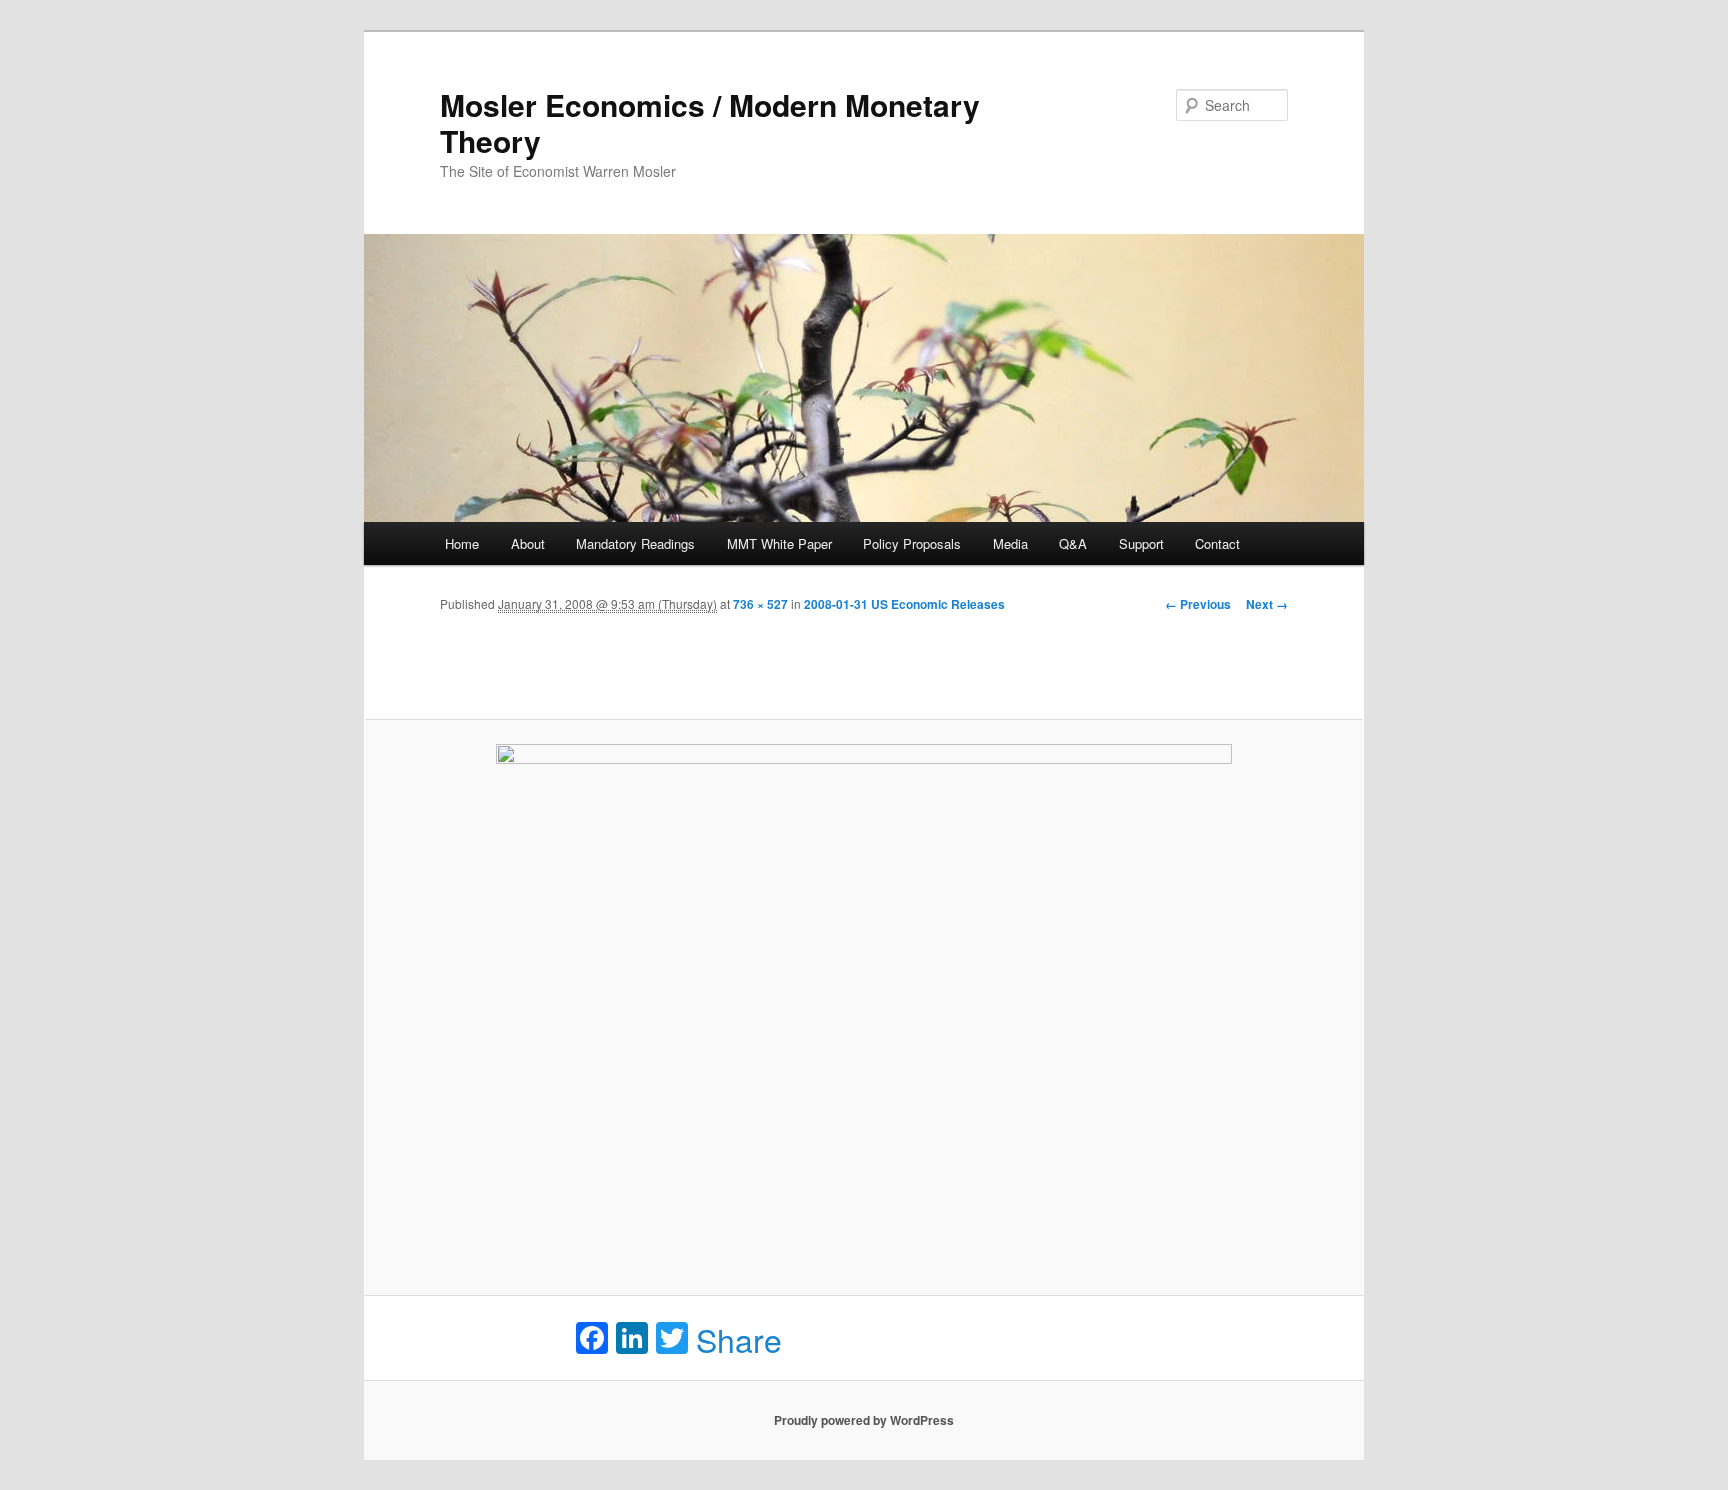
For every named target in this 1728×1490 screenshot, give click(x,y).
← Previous (1198, 604)
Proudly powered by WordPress (864, 1420)
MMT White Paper (779, 543)
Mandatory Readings (635, 543)
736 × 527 (760, 604)
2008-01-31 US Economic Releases (904, 604)
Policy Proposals (912, 543)
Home (462, 543)
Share (739, 1339)
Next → (1267, 604)
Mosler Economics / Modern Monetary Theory (710, 122)
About (528, 543)
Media (1010, 543)
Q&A (1073, 543)
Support (1141, 543)
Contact (1217, 543)
